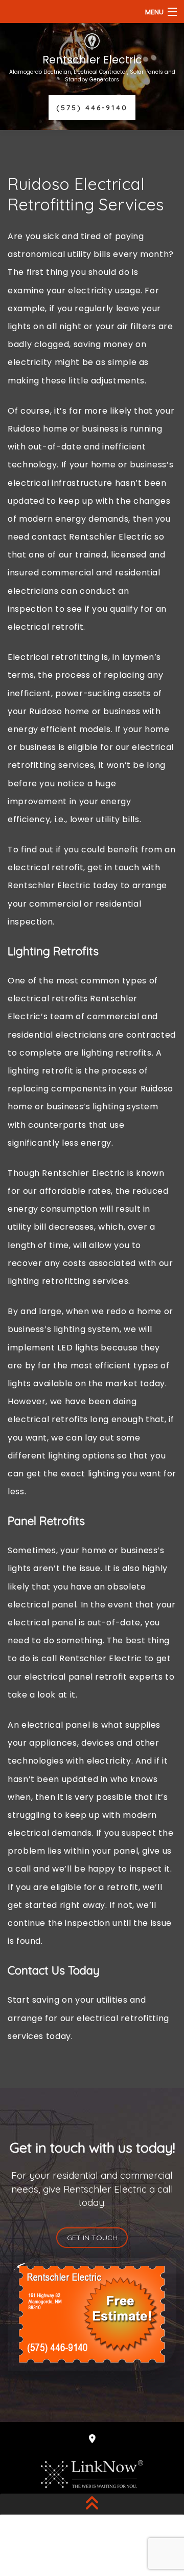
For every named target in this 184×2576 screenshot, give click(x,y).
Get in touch (92, 2238)
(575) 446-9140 (92, 108)
